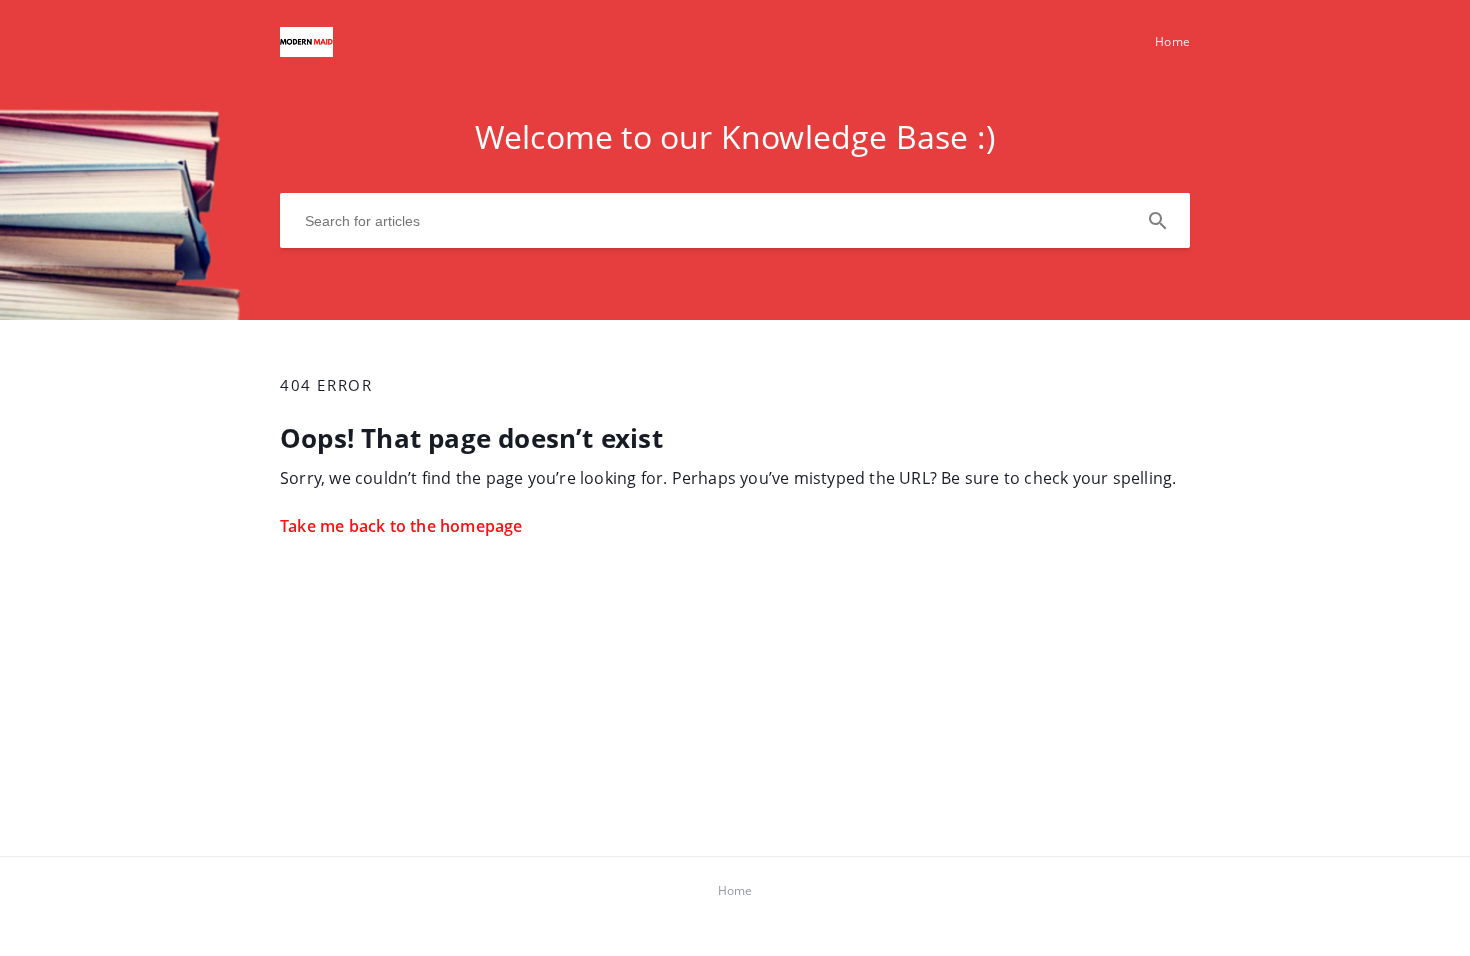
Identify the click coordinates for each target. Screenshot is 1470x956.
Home (1172, 41)
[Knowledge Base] (306, 51)
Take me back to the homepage (401, 526)
